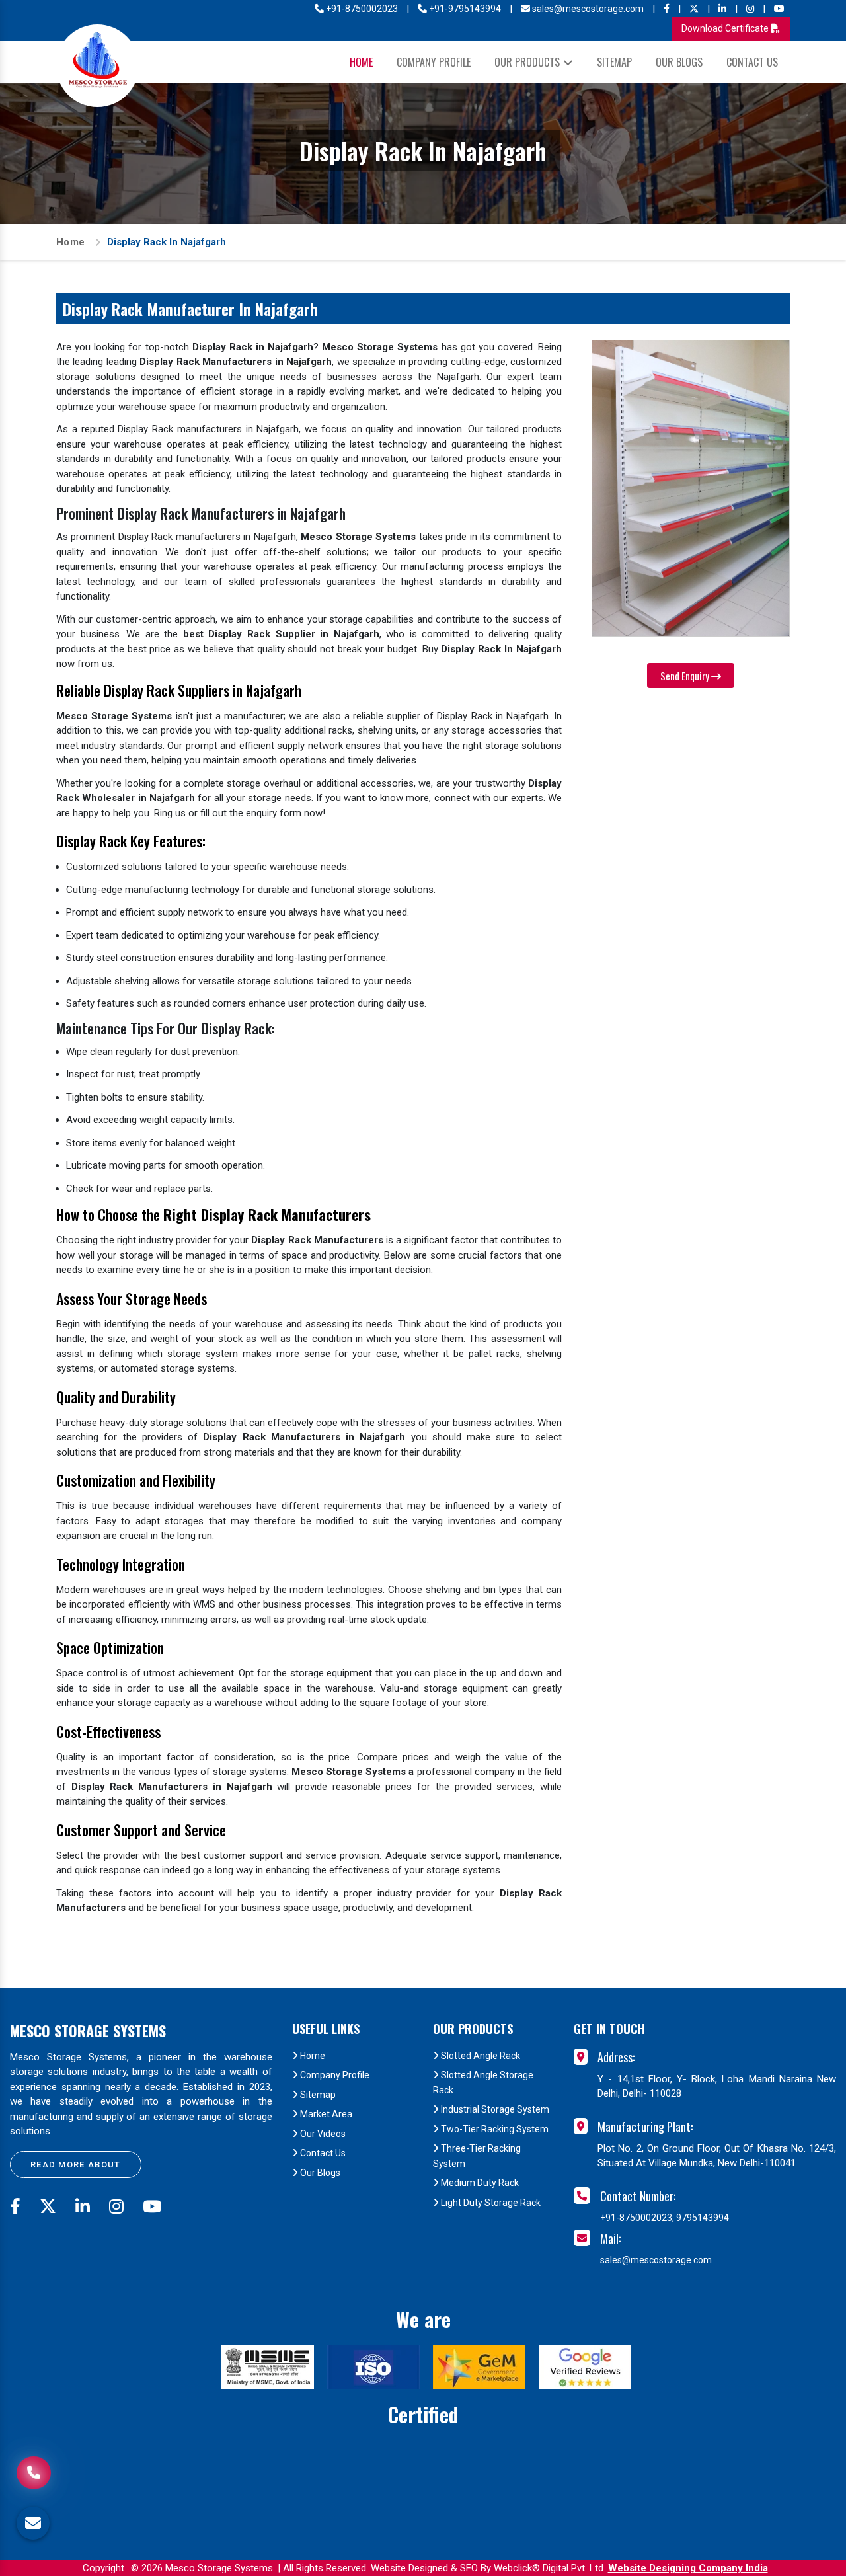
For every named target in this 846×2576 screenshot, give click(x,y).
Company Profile (434, 62)
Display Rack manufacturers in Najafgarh (208, 429)
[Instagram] (750, 9)
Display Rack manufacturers (179, 537)
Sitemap (614, 62)
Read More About (76, 2165)
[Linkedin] (722, 9)
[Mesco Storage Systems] (97, 66)
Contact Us (752, 62)
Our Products (527, 62)
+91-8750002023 (361, 9)
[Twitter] (694, 9)
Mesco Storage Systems (88, 2031)
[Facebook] (667, 9)
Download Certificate (726, 28)
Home (361, 62)
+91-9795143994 (464, 9)
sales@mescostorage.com (587, 9)
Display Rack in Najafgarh (493, 716)
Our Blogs (679, 62)
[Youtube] (779, 9)
